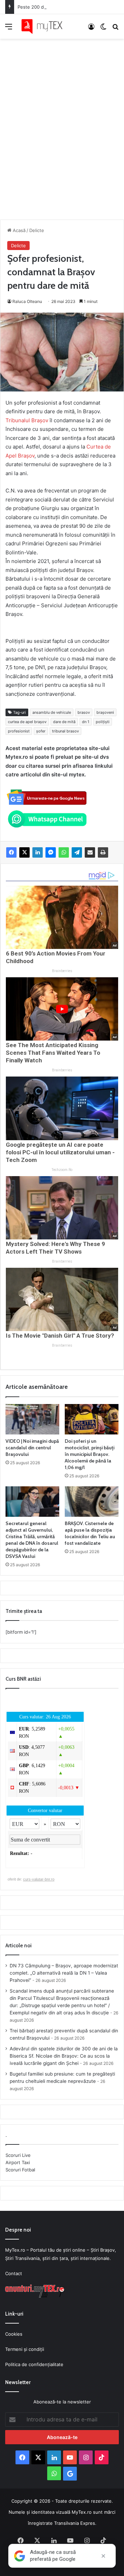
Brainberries (62, 971)
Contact (14, 2273)
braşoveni (105, 712)
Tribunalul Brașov (27, 420)
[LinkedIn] (38, 852)
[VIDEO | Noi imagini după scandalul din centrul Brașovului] (32, 1419)
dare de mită (64, 722)
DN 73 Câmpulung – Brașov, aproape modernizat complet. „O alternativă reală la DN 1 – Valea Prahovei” (64, 1973)
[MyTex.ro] (45, 26)
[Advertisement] (62, 122)
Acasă (18, 230)
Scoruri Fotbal (20, 2170)
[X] (24, 852)
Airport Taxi (18, 2162)
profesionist (19, 731)
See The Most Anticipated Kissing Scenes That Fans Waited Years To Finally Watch (53, 1053)
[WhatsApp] (64, 852)
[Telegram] (77, 852)
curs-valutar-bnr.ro (39, 1879)
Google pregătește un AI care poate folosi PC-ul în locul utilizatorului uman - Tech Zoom (60, 1152)
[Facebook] (11, 852)
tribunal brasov (65, 731)
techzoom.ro (62, 1170)
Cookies (14, 2334)
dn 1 (86, 722)
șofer (41, 731)
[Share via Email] (90, 852)
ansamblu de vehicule (52, 712)
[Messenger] (51, 852)
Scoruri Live (18, 2155)
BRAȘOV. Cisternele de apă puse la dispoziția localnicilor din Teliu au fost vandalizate (90, 1533)
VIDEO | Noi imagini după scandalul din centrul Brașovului (32, 1448)
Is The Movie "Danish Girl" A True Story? (60, 1336)
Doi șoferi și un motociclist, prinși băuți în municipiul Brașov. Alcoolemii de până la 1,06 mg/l (90, 1454)
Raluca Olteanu (27, 301)
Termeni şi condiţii (25, 2349)
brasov (84, 712)
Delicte (37, 230)
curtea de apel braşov (27, 722)
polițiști (103, 722)
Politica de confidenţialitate (34, 2364)
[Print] (103, 852)
